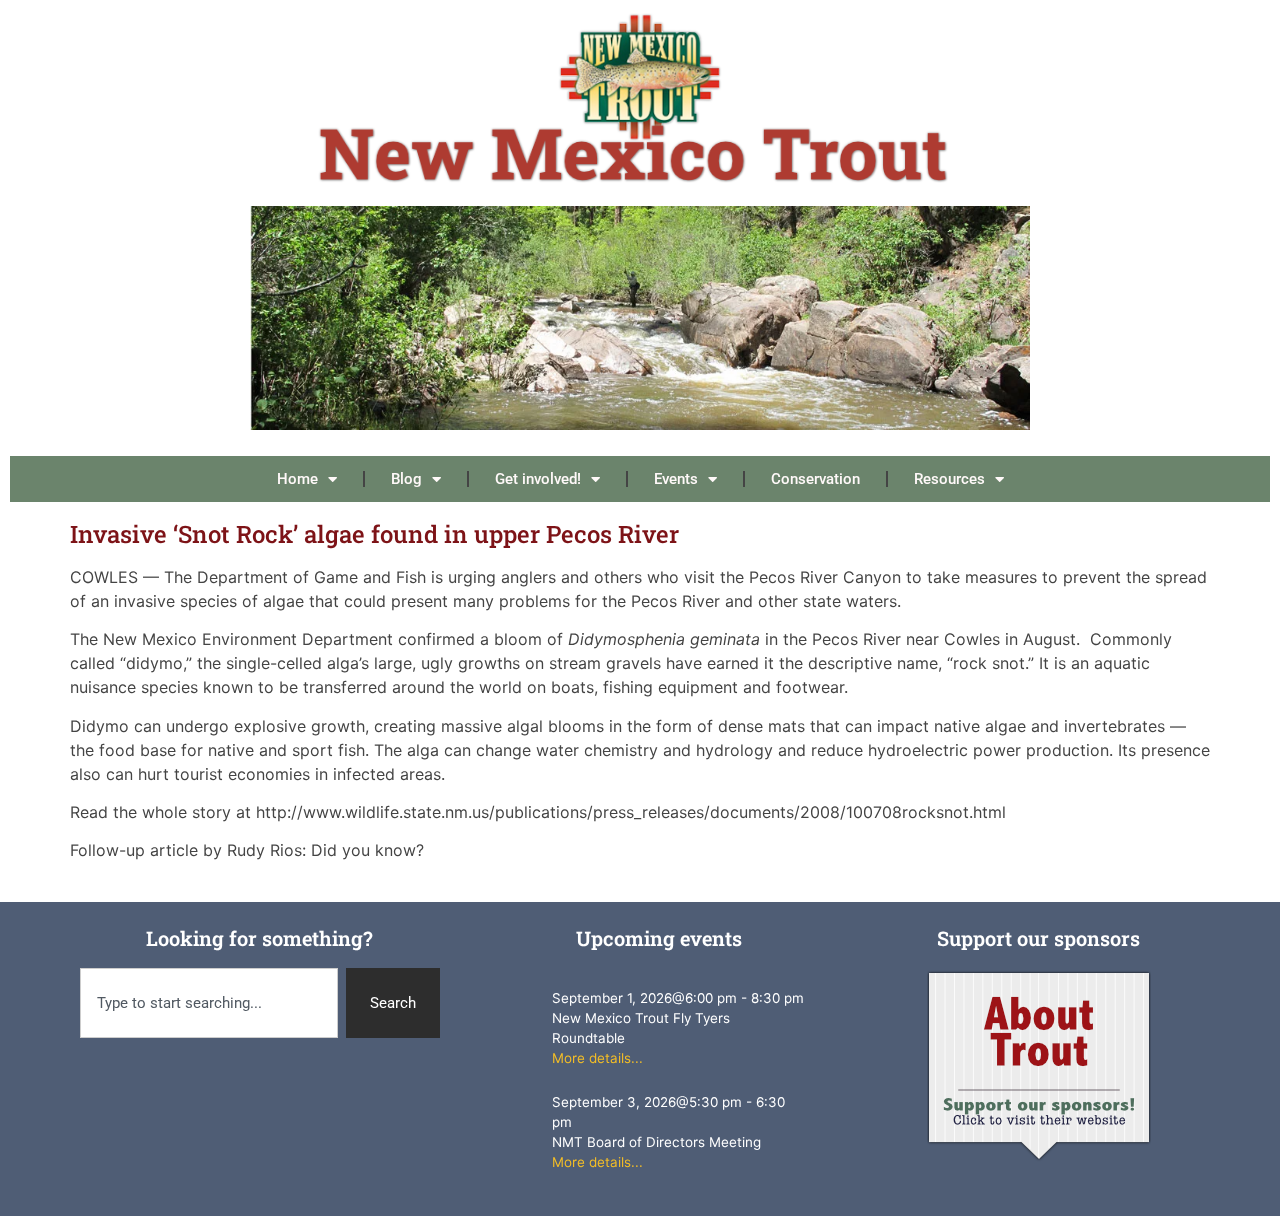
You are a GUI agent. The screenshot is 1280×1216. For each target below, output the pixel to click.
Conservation (815, 479)
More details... (597, 1058)
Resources (949, 479)
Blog (406, 479)
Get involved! (538, 479)
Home (297, 479)
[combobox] (209, 1003)
